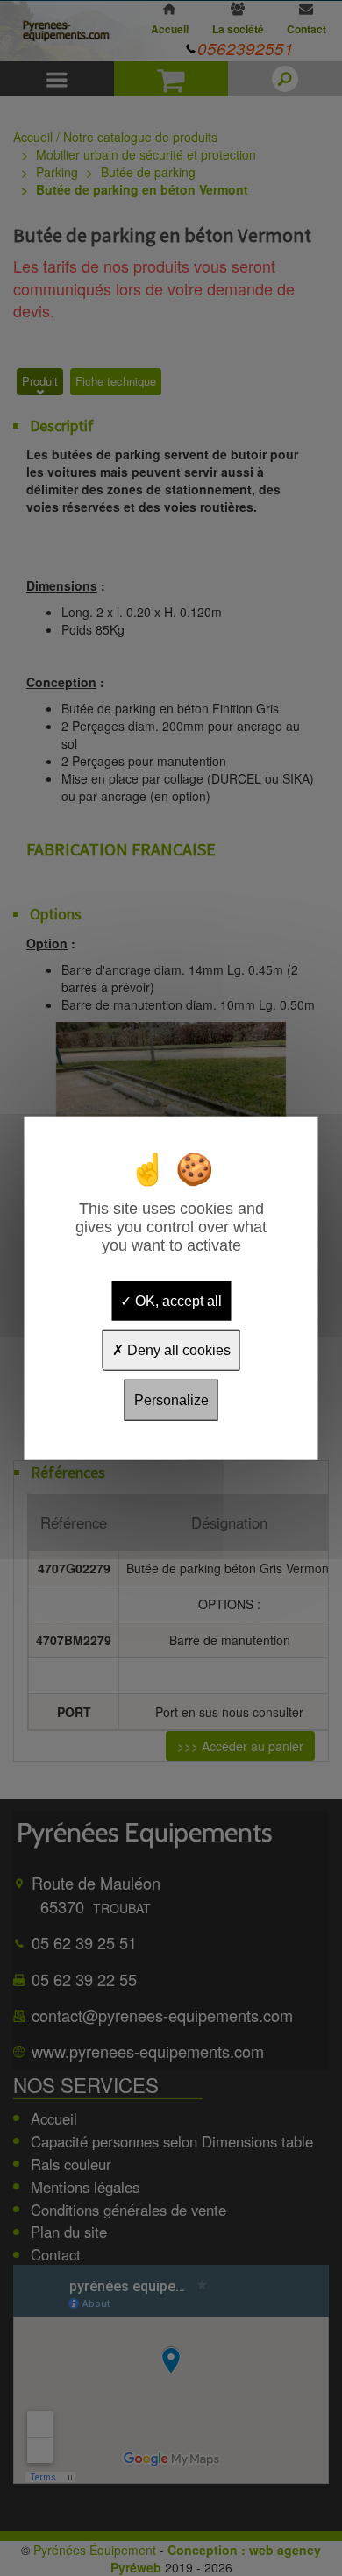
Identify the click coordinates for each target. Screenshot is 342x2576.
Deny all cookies (177, 1349)
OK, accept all (177, 1300)
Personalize (171, 1400)
